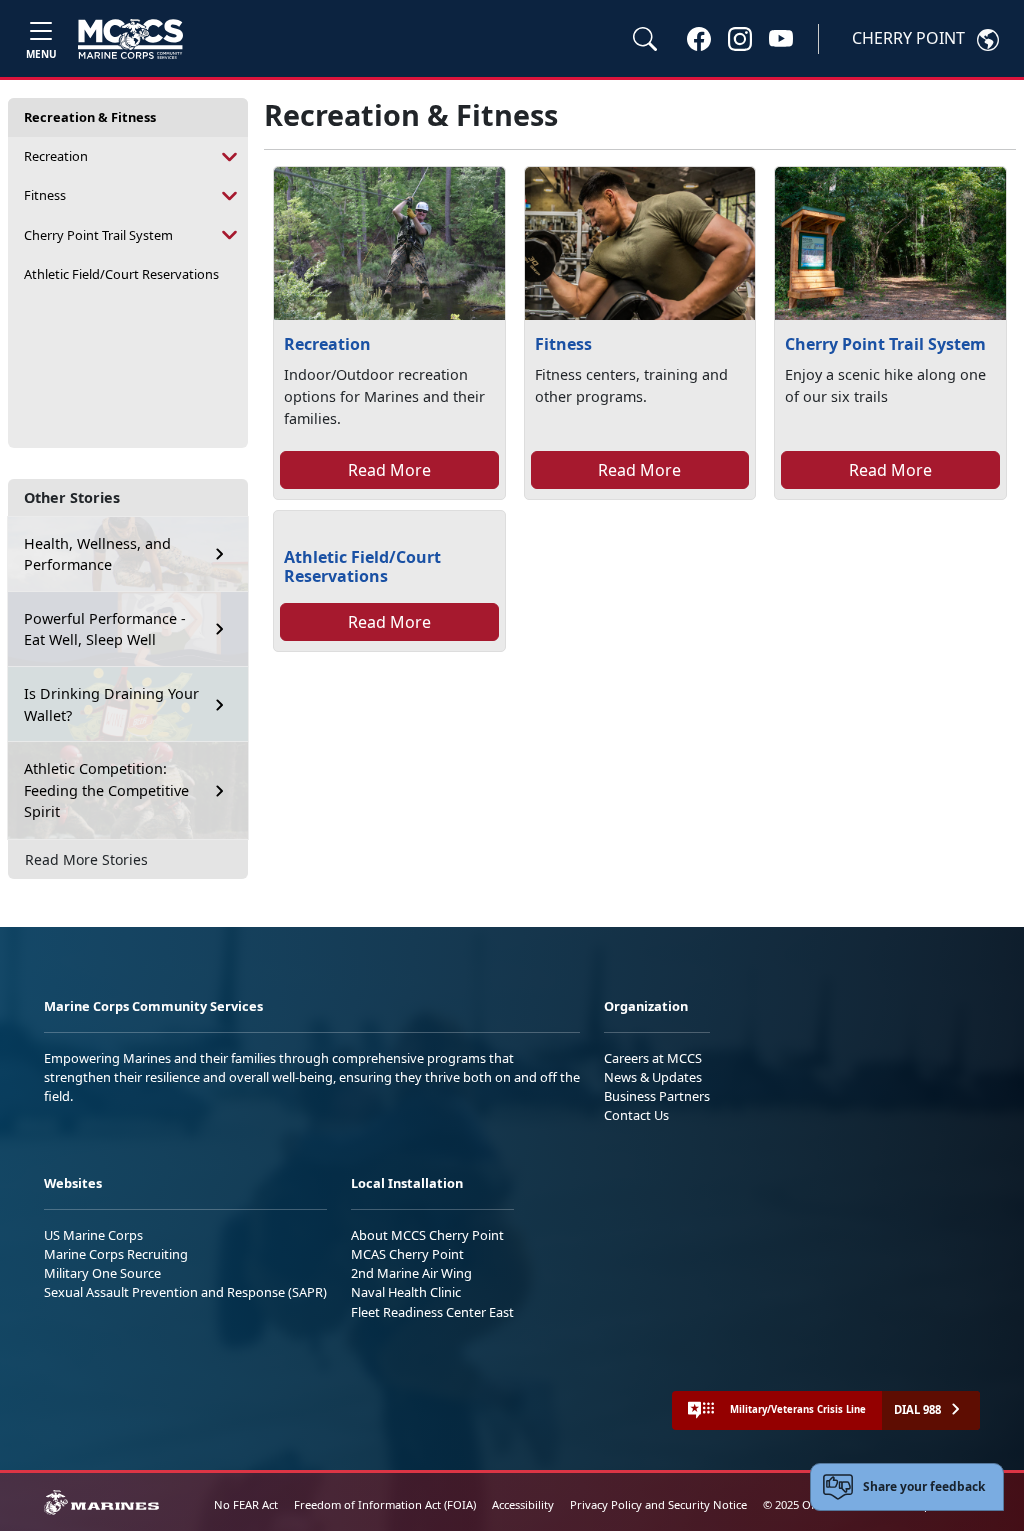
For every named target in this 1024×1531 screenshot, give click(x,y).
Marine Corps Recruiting (116, 1254)
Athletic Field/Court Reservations (121, 274)
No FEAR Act (246, 1504)
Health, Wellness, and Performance (97, 554)
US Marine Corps (93, 1235)
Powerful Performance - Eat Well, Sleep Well (105, 629)
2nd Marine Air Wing (411, 1273)
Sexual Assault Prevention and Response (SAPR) (185, 1292)
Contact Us (636, 1115)
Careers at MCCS (653, 1058)
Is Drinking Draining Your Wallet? (111, 704)
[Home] (130, 39)
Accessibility (523, 1504)
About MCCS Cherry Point (427, 1235)
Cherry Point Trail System (98, 235)
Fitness (45, 195)
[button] (699, 38)
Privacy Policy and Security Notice (658, 1504)
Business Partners (657, 1096)
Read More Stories (86, 859)
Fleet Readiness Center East (432, 1312)
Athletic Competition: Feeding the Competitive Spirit (106, 790)
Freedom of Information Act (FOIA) (385, 1504)
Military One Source (102, 1273)
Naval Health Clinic (406, 1292)
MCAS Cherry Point (407, 1254)
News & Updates (653, 1077)
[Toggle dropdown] (230, 156)
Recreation (56, 156)
